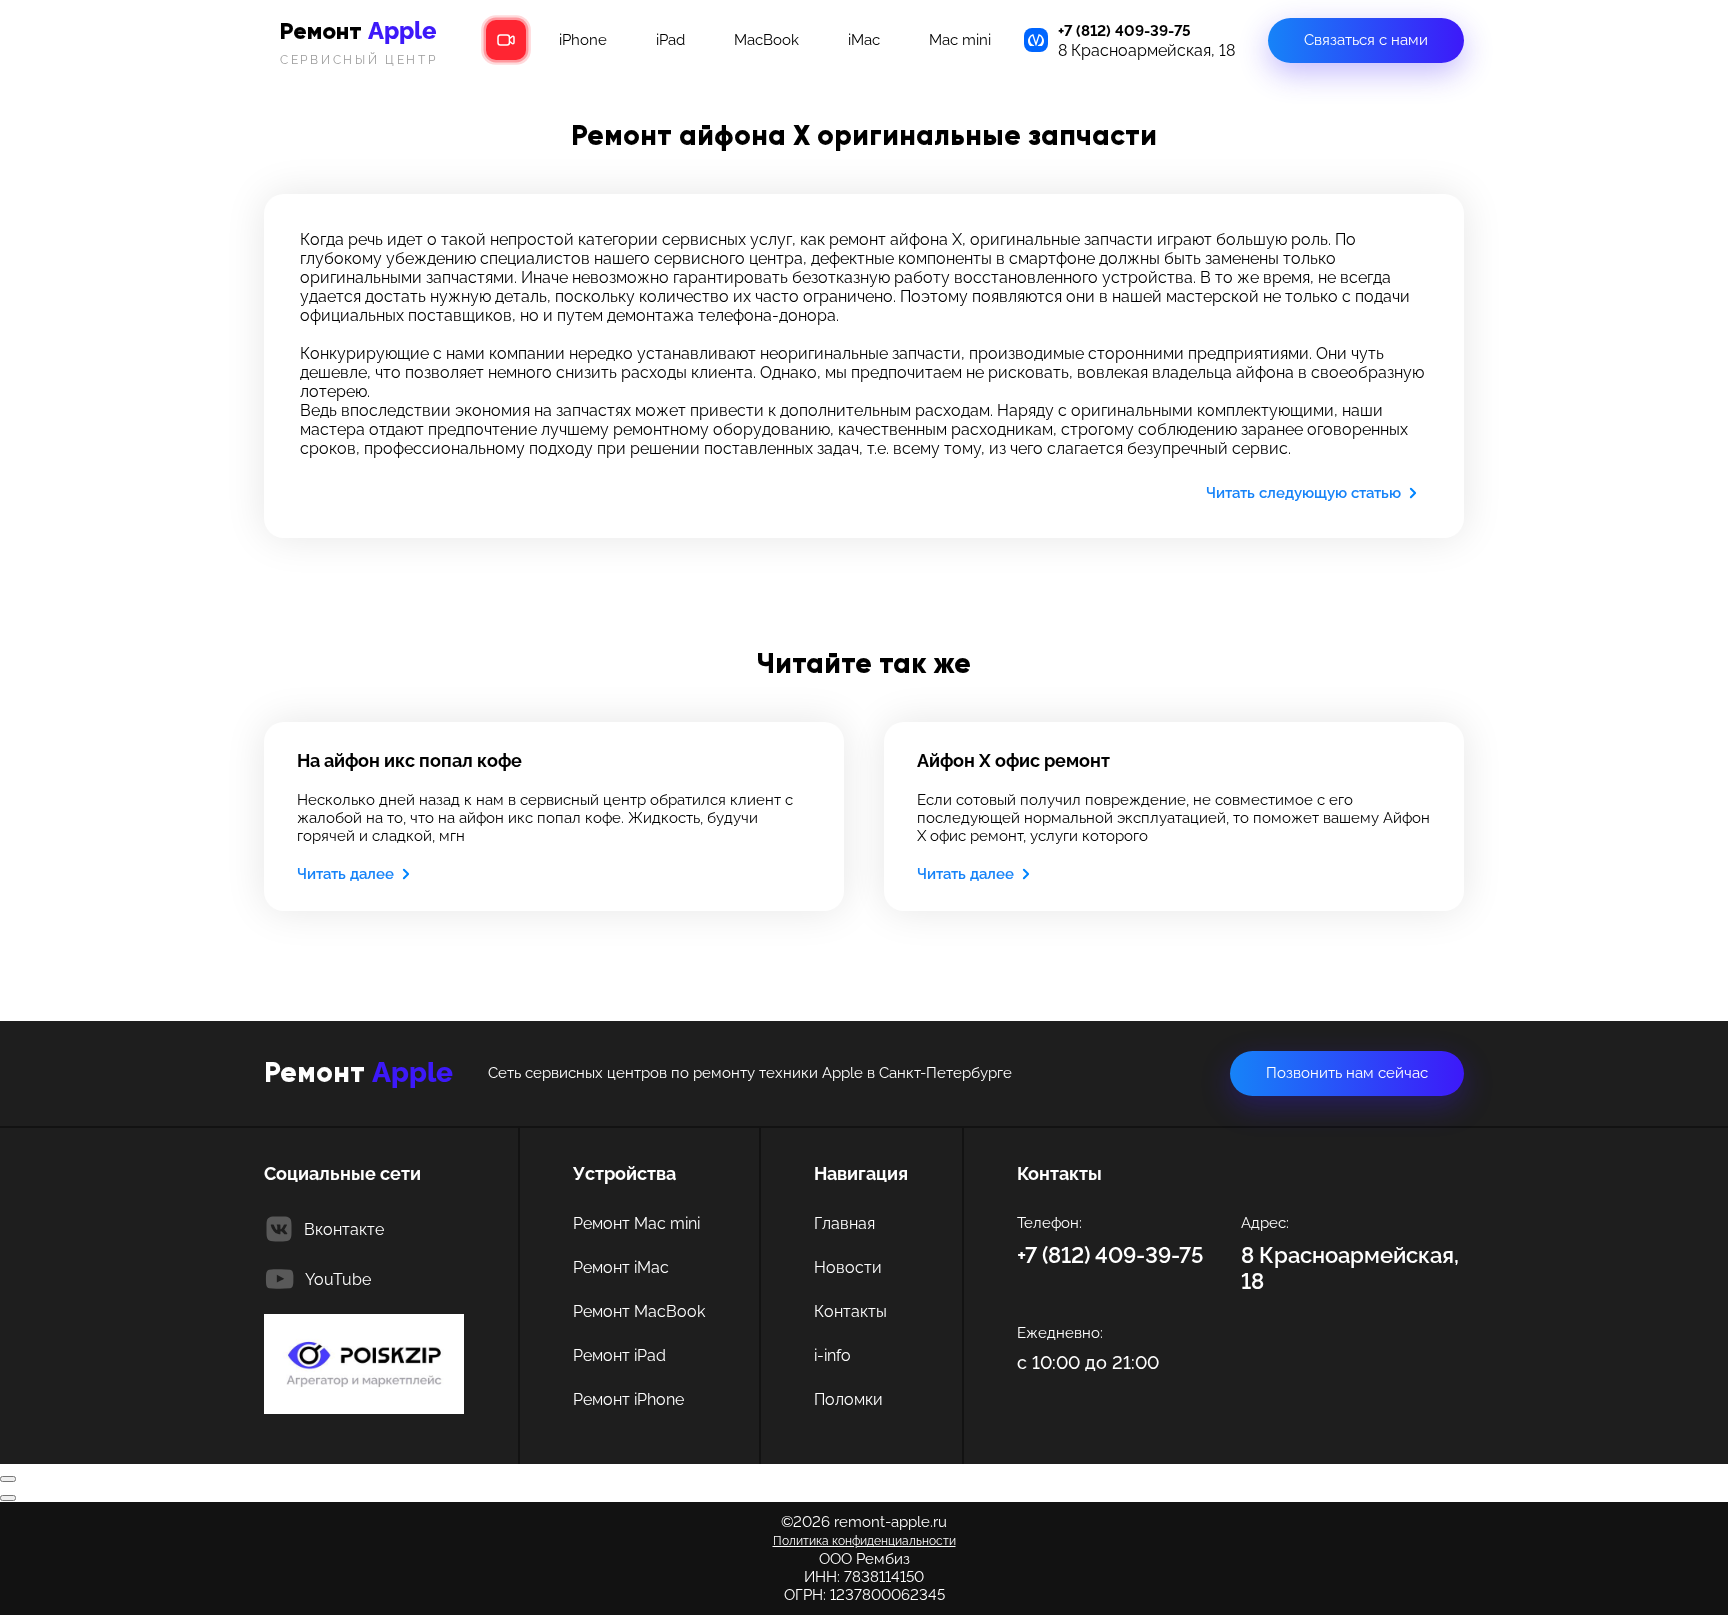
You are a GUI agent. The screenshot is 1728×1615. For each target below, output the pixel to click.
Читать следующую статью (1303, 493)
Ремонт (359, 41)
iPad (670, 40)
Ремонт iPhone (628, 1399)
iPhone (583, 40)
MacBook (766, 40)
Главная (844, 1223)
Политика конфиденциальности (864, 1541)
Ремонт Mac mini (636, 1223)
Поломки (848, 1399)
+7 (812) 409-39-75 (1124, 31)
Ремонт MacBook (639, 1311)
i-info (832, 1355)
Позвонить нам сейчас (1347, 1073)
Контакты (850, 1311)
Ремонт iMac (621, 1267)
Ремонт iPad (619, 1355)
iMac (864, 40)
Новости (848, 1267)
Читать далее (345, 874)
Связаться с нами (1366, 40)
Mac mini (960, 40)
